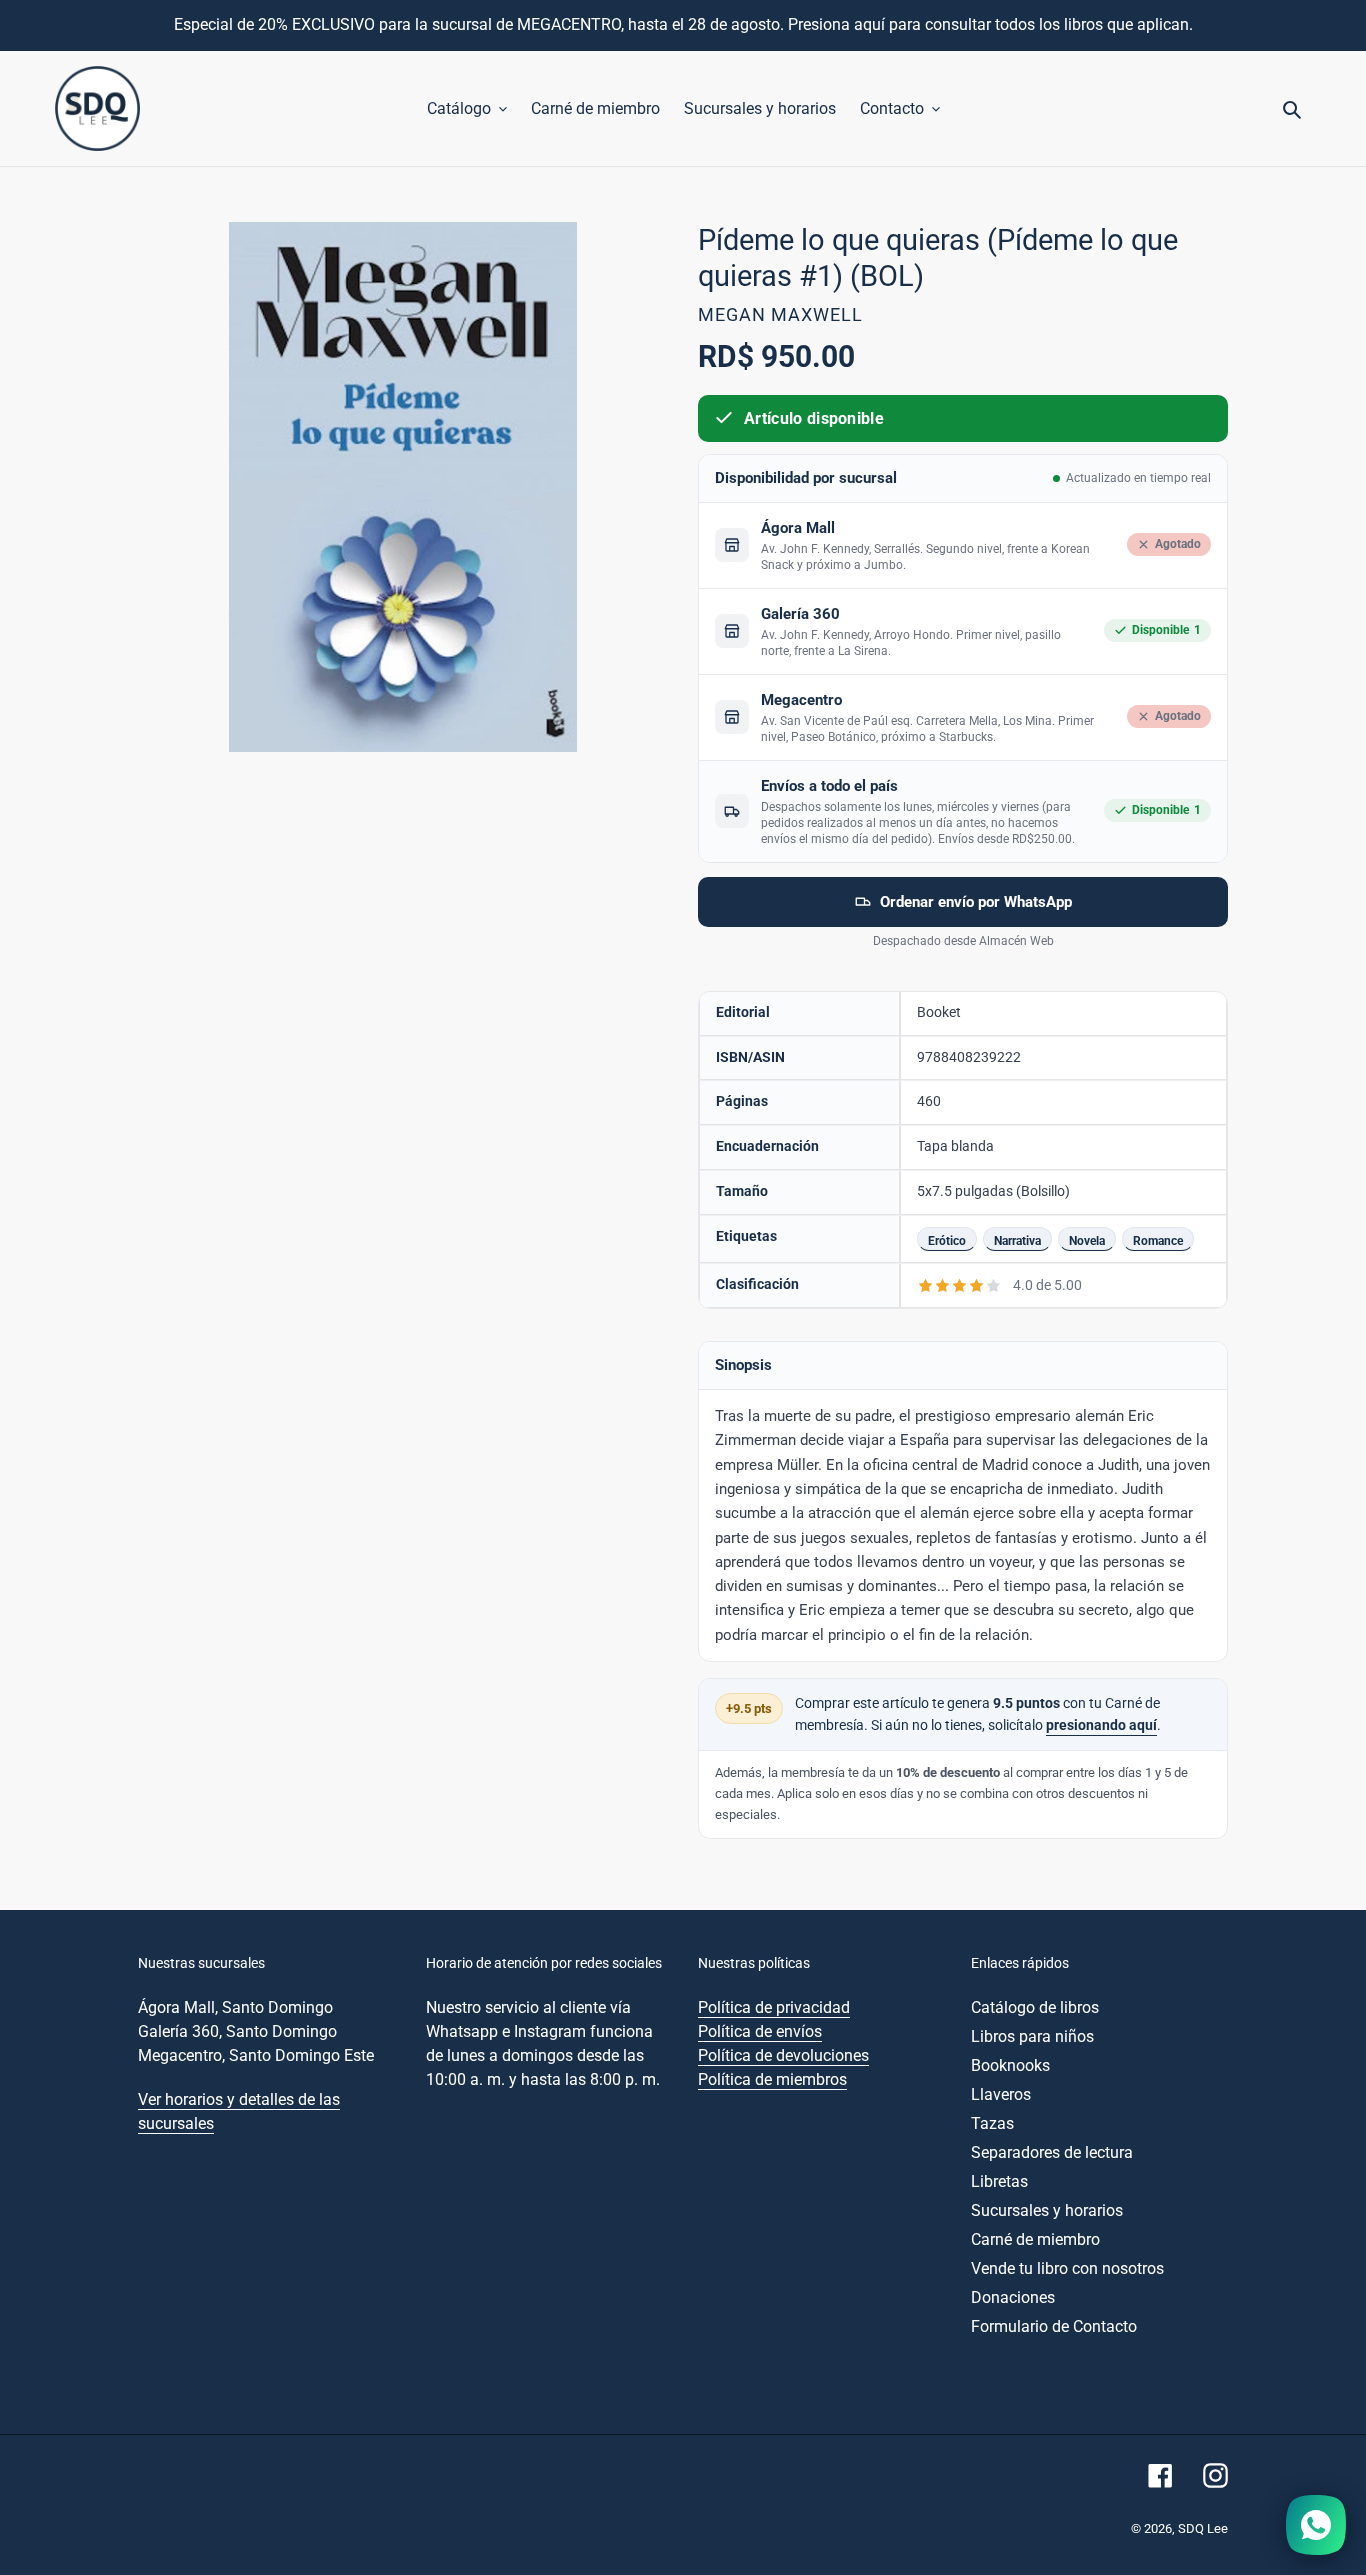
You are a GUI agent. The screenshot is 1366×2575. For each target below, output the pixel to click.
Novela (1087, 1240)
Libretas (999, 2181)
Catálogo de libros (1035, 2007)
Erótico (947, 1240)
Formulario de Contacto (1054, 2326)
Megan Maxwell (780, 314)
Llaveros (1001, 2094)
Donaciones (1013, 2297)
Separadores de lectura (1052, 2152)
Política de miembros (772, 2079)
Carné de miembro (1035, 2239)
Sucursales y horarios (1047, 2210)
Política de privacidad (774, 2007)
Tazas (992, 2123)
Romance (1158, 1240)
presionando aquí (1101, 1725)
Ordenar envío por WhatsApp (976, 902)
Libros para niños (1032, 2036)
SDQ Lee (1203, 2528)
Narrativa (1017, 1240)
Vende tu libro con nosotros (1067, 2268)
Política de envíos (760, 2031)
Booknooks (1010, 2065)
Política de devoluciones (783, 2055)
